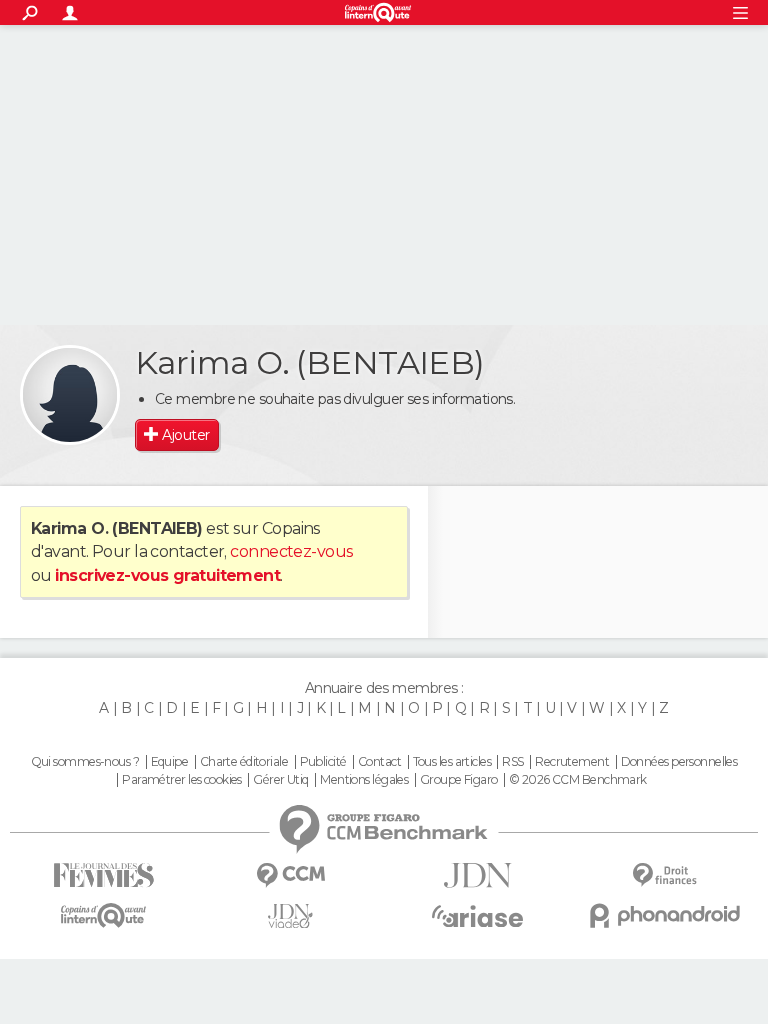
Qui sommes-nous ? (85, 762)
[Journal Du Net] (477, 875)
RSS (512, 762)
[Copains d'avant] (103, 915)
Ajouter (185, 435)
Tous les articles (452, 762)
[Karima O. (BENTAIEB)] (70, 395)
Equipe (170, 762)
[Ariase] (477, 916)
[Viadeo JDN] (290, 916)
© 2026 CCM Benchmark (578, 780)
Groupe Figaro (459, 780)
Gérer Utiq (280, 780)
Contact (379, 762)
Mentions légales (364, 780)
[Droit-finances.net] (664, 875)
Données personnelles (679, 762)
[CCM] (290, 875)
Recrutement (572, 762)
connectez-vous (291, 551)
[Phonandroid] (664, 915)
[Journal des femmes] (103, 875)
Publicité (323, 762)
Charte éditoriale (244, 762)
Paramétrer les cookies (182, 780)
